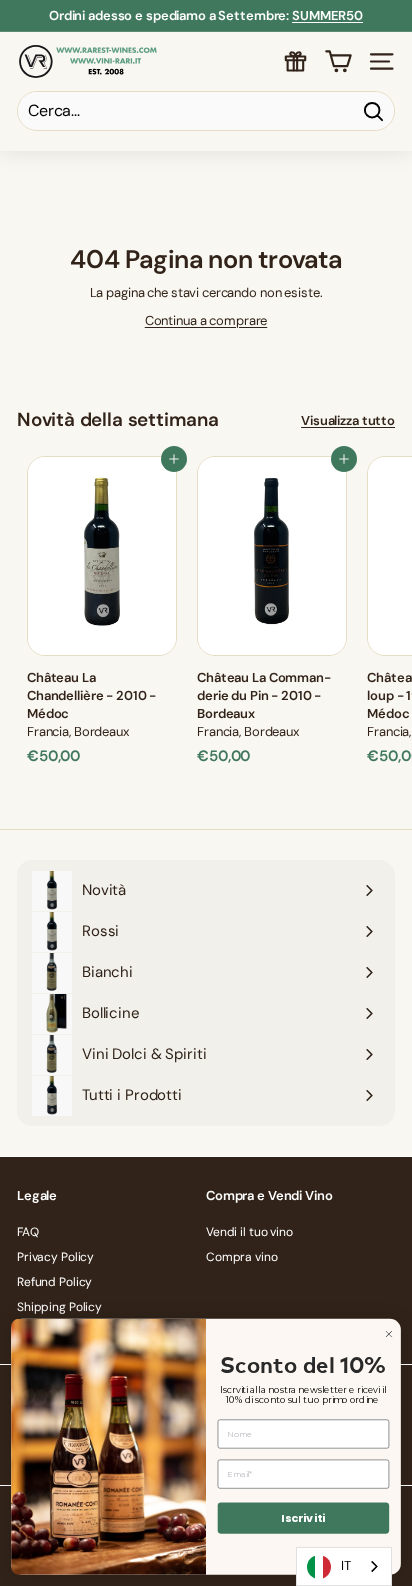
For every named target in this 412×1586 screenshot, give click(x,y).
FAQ (28, 1232)
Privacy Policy (55, 1257)
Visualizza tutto (348, 420)
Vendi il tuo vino (249, 1232)
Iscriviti (303, 1518)
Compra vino (242, 1257)
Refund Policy (54, 1282)
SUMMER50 (327, 15)
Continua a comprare (206, 320)
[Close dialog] (389, 1334)
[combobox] (344, 1566)
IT (346, 1565)
